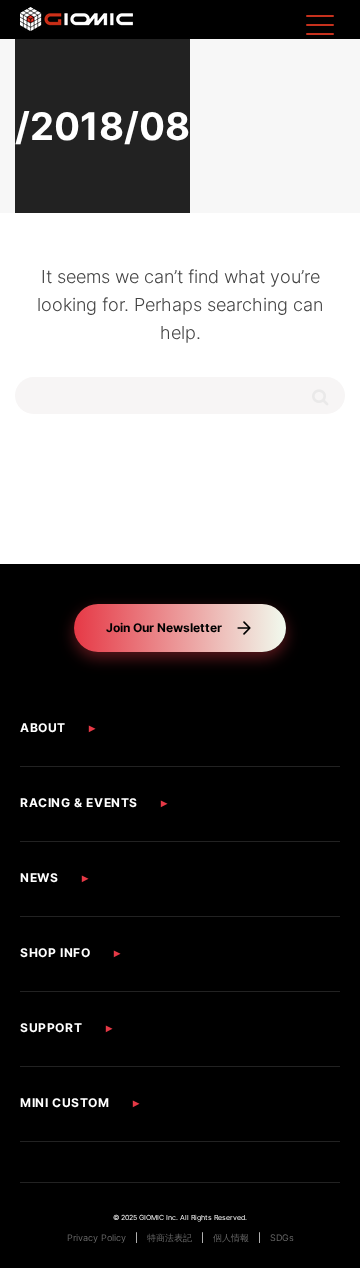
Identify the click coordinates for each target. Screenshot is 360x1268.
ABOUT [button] (43, 727)
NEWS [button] (39, 877)
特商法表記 (169, 1238)
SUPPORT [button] (51, 1027)
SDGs (282, 1238)
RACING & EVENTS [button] (79, 802)
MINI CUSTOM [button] (65, 1102)
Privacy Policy (96, 1238)
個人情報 (231, 1238)
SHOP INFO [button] (55, 952)
